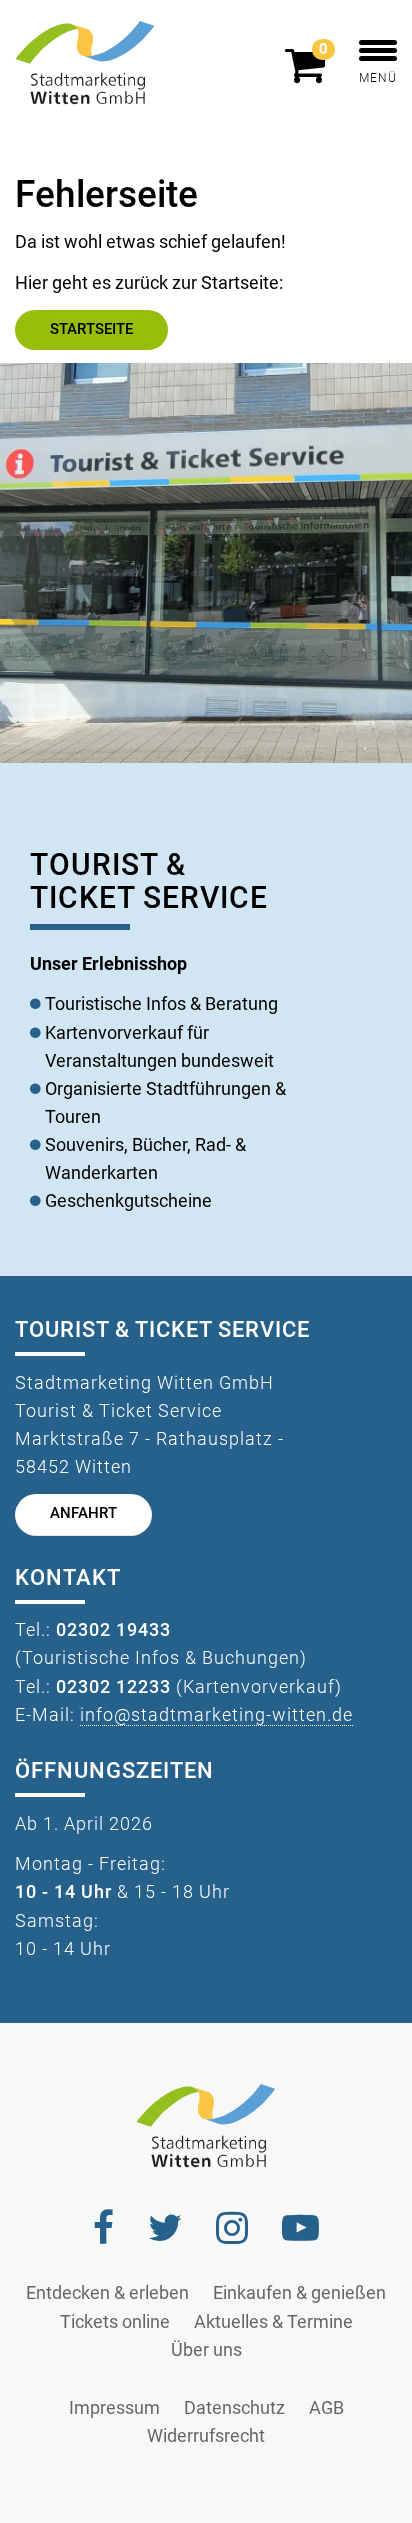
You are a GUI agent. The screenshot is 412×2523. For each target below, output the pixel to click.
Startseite (91, 329)
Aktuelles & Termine (273, 2322)
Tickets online (115, 2322)
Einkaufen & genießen (299, 2293)
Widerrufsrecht (206, 2436)
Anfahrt (83, 1513)
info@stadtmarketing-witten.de (216, 1715)
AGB (326, 2408)
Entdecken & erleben (107, 2293)
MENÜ (378, 78)
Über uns (206, 2350)
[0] (310, 74)
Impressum (114, 2408)
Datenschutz (234, 2408)
